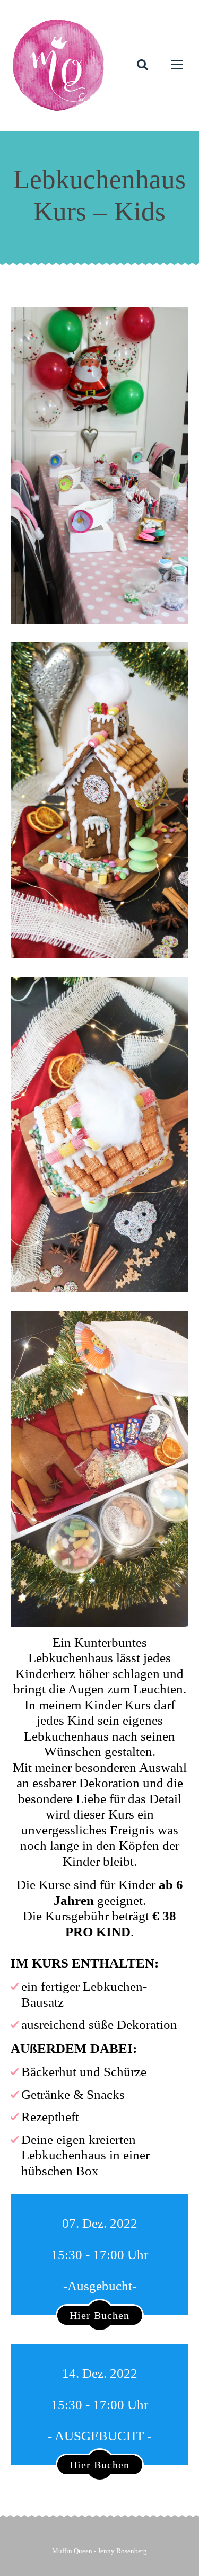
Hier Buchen (99, 2315)
